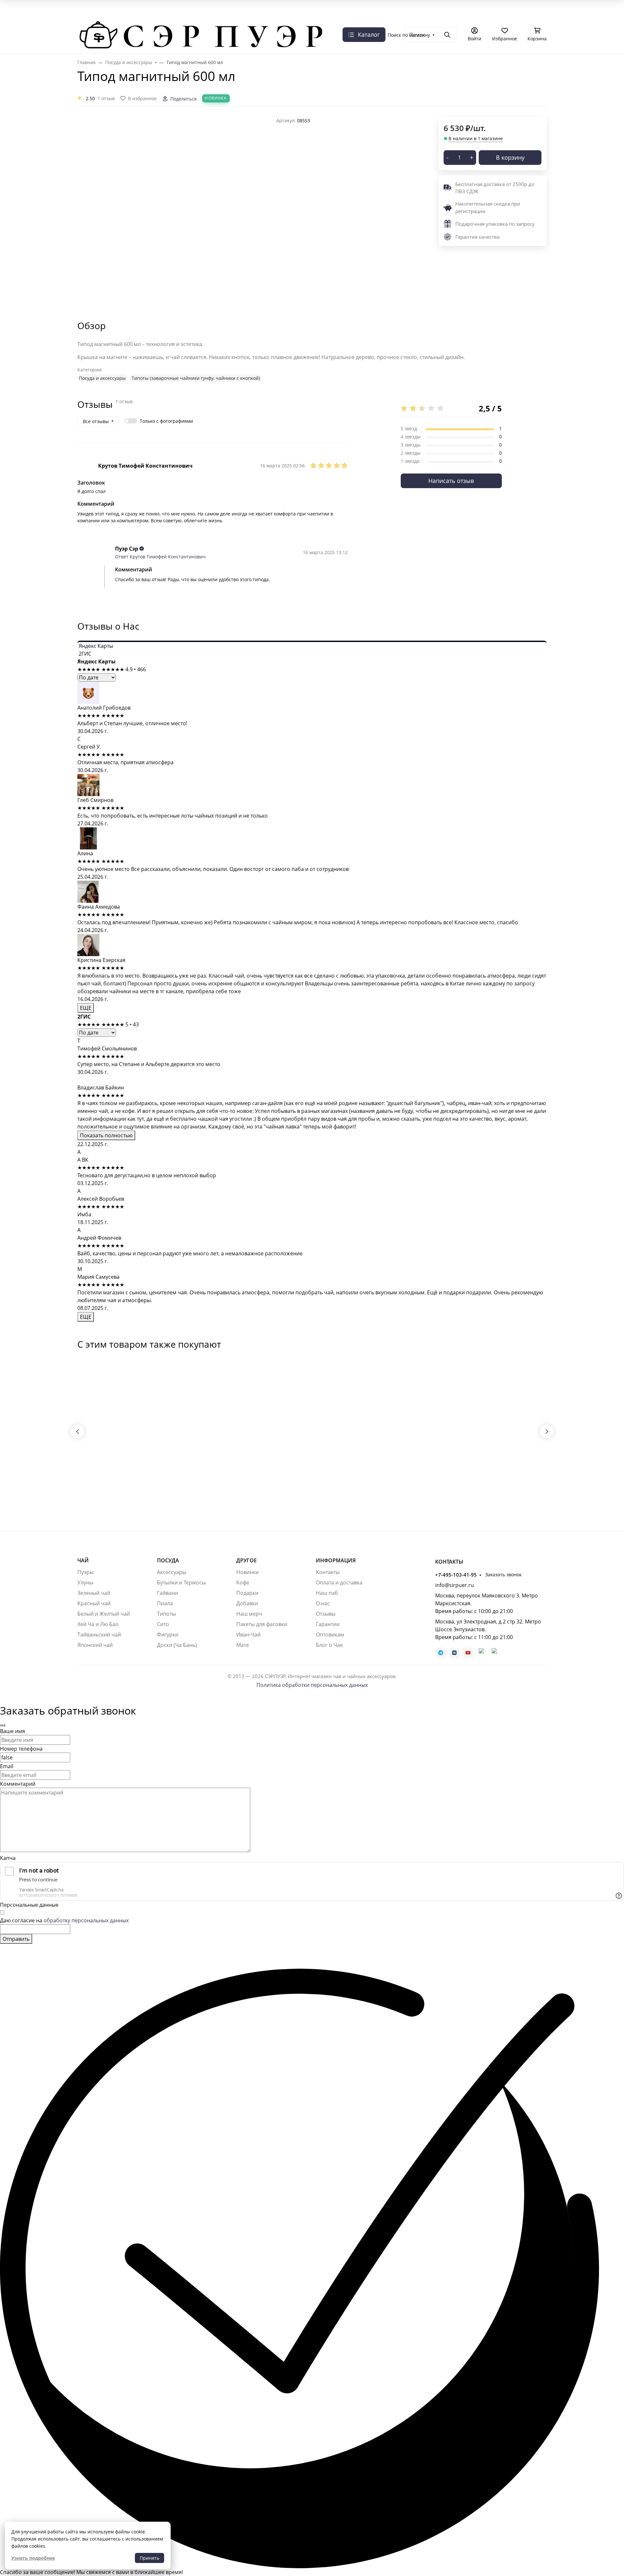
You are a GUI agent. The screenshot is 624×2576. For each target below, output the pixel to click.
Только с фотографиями (166, 421)
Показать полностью (106, 1135)
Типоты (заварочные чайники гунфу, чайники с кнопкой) (196, 378)
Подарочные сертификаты (461, 18)
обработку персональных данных (86, 1920)
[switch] (131, 421)
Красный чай (94, 1603)
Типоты (166, 1614)
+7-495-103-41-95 (98, 29)
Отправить (16, 1939)
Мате (243, 1645)
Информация (336, 1560)
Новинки (247, 1572)
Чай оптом (411, 18)
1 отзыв (106, 98)
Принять (149, 2558)
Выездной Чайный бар (292, 18)
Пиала (165, 1603)
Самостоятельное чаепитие (358, 18)
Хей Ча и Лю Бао (98, 1624)
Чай (83, 1560)
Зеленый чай (94, 1593)
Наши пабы (115, 18)
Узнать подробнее (33, 2558)
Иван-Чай (248, 1635)
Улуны (85, 1582)
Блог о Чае (329, 1645)
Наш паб (327, 1593)
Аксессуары (172, 1572)
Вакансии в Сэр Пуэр (160, 18)
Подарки (247, 1593)
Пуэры (85, 1572)
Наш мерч (249, 1614)
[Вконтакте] (454, 1653)
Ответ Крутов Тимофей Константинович (160, 557)
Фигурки (168, 1635)
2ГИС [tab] (84, 654)
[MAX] (494, 1653)
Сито (163, 1624)
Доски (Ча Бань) (177, 1645)
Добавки (247, 1603)
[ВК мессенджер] (481, 1653)
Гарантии (328, 1624)
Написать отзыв (451, 481)
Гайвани (168, 1593)
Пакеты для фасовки (262, 1624)
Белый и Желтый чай (104, 1614)
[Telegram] (441, 1653)
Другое (247, 1560)
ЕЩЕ (86, 1008)
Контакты (328, 1572)
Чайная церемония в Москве (225, 18)
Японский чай (95, 1645)
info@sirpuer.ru (455, 1585)
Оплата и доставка (521, 18)
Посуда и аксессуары (102, 378)
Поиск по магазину (409, 35)
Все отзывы (96, 421)
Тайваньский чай (99, 1635)
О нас (86, 18)
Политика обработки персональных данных (312, 1685)
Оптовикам (330, 1635)
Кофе (243, 1582)
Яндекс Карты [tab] (95, 646)
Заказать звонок (146, 28)
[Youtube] (468, 1653)
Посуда (168, 1560)
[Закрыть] (3, 1725)
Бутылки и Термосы (181, 1582)
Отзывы (326, 1614)
